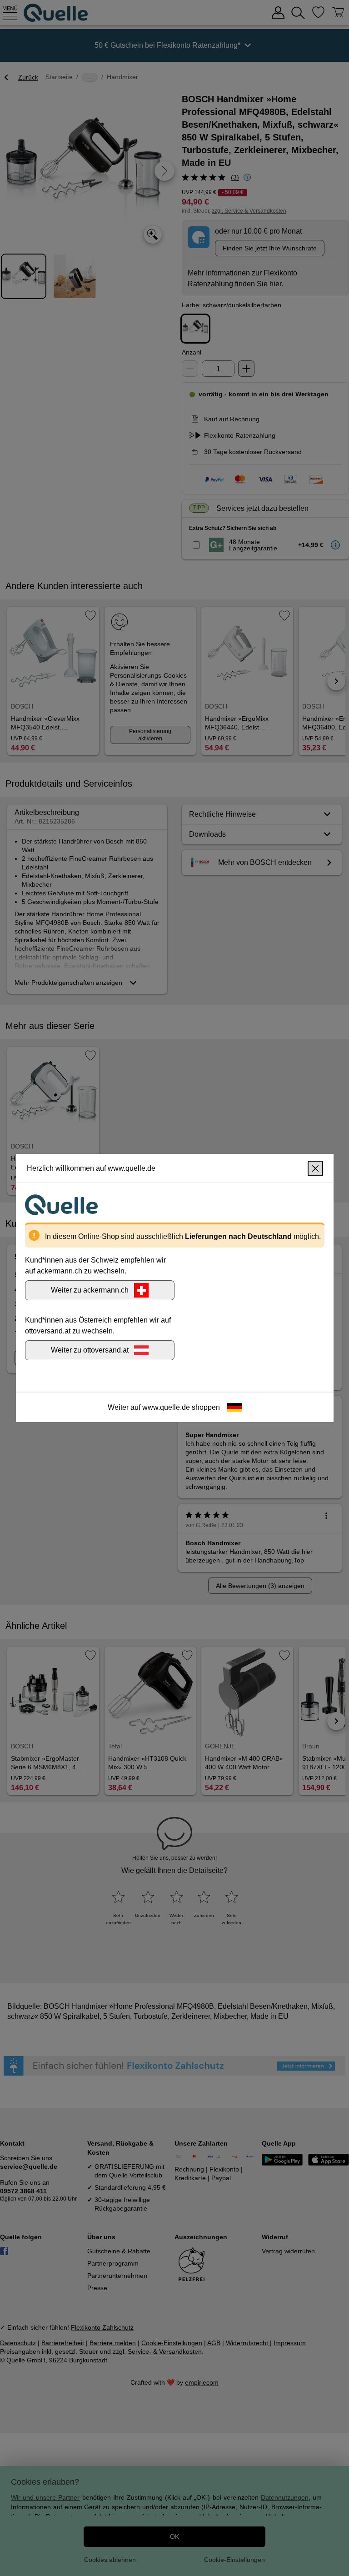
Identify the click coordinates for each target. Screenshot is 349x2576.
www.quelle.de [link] (166, 1407)
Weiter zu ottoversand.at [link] (90, 1350)
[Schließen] (315, 1168)
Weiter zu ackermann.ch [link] (90, 1290)
